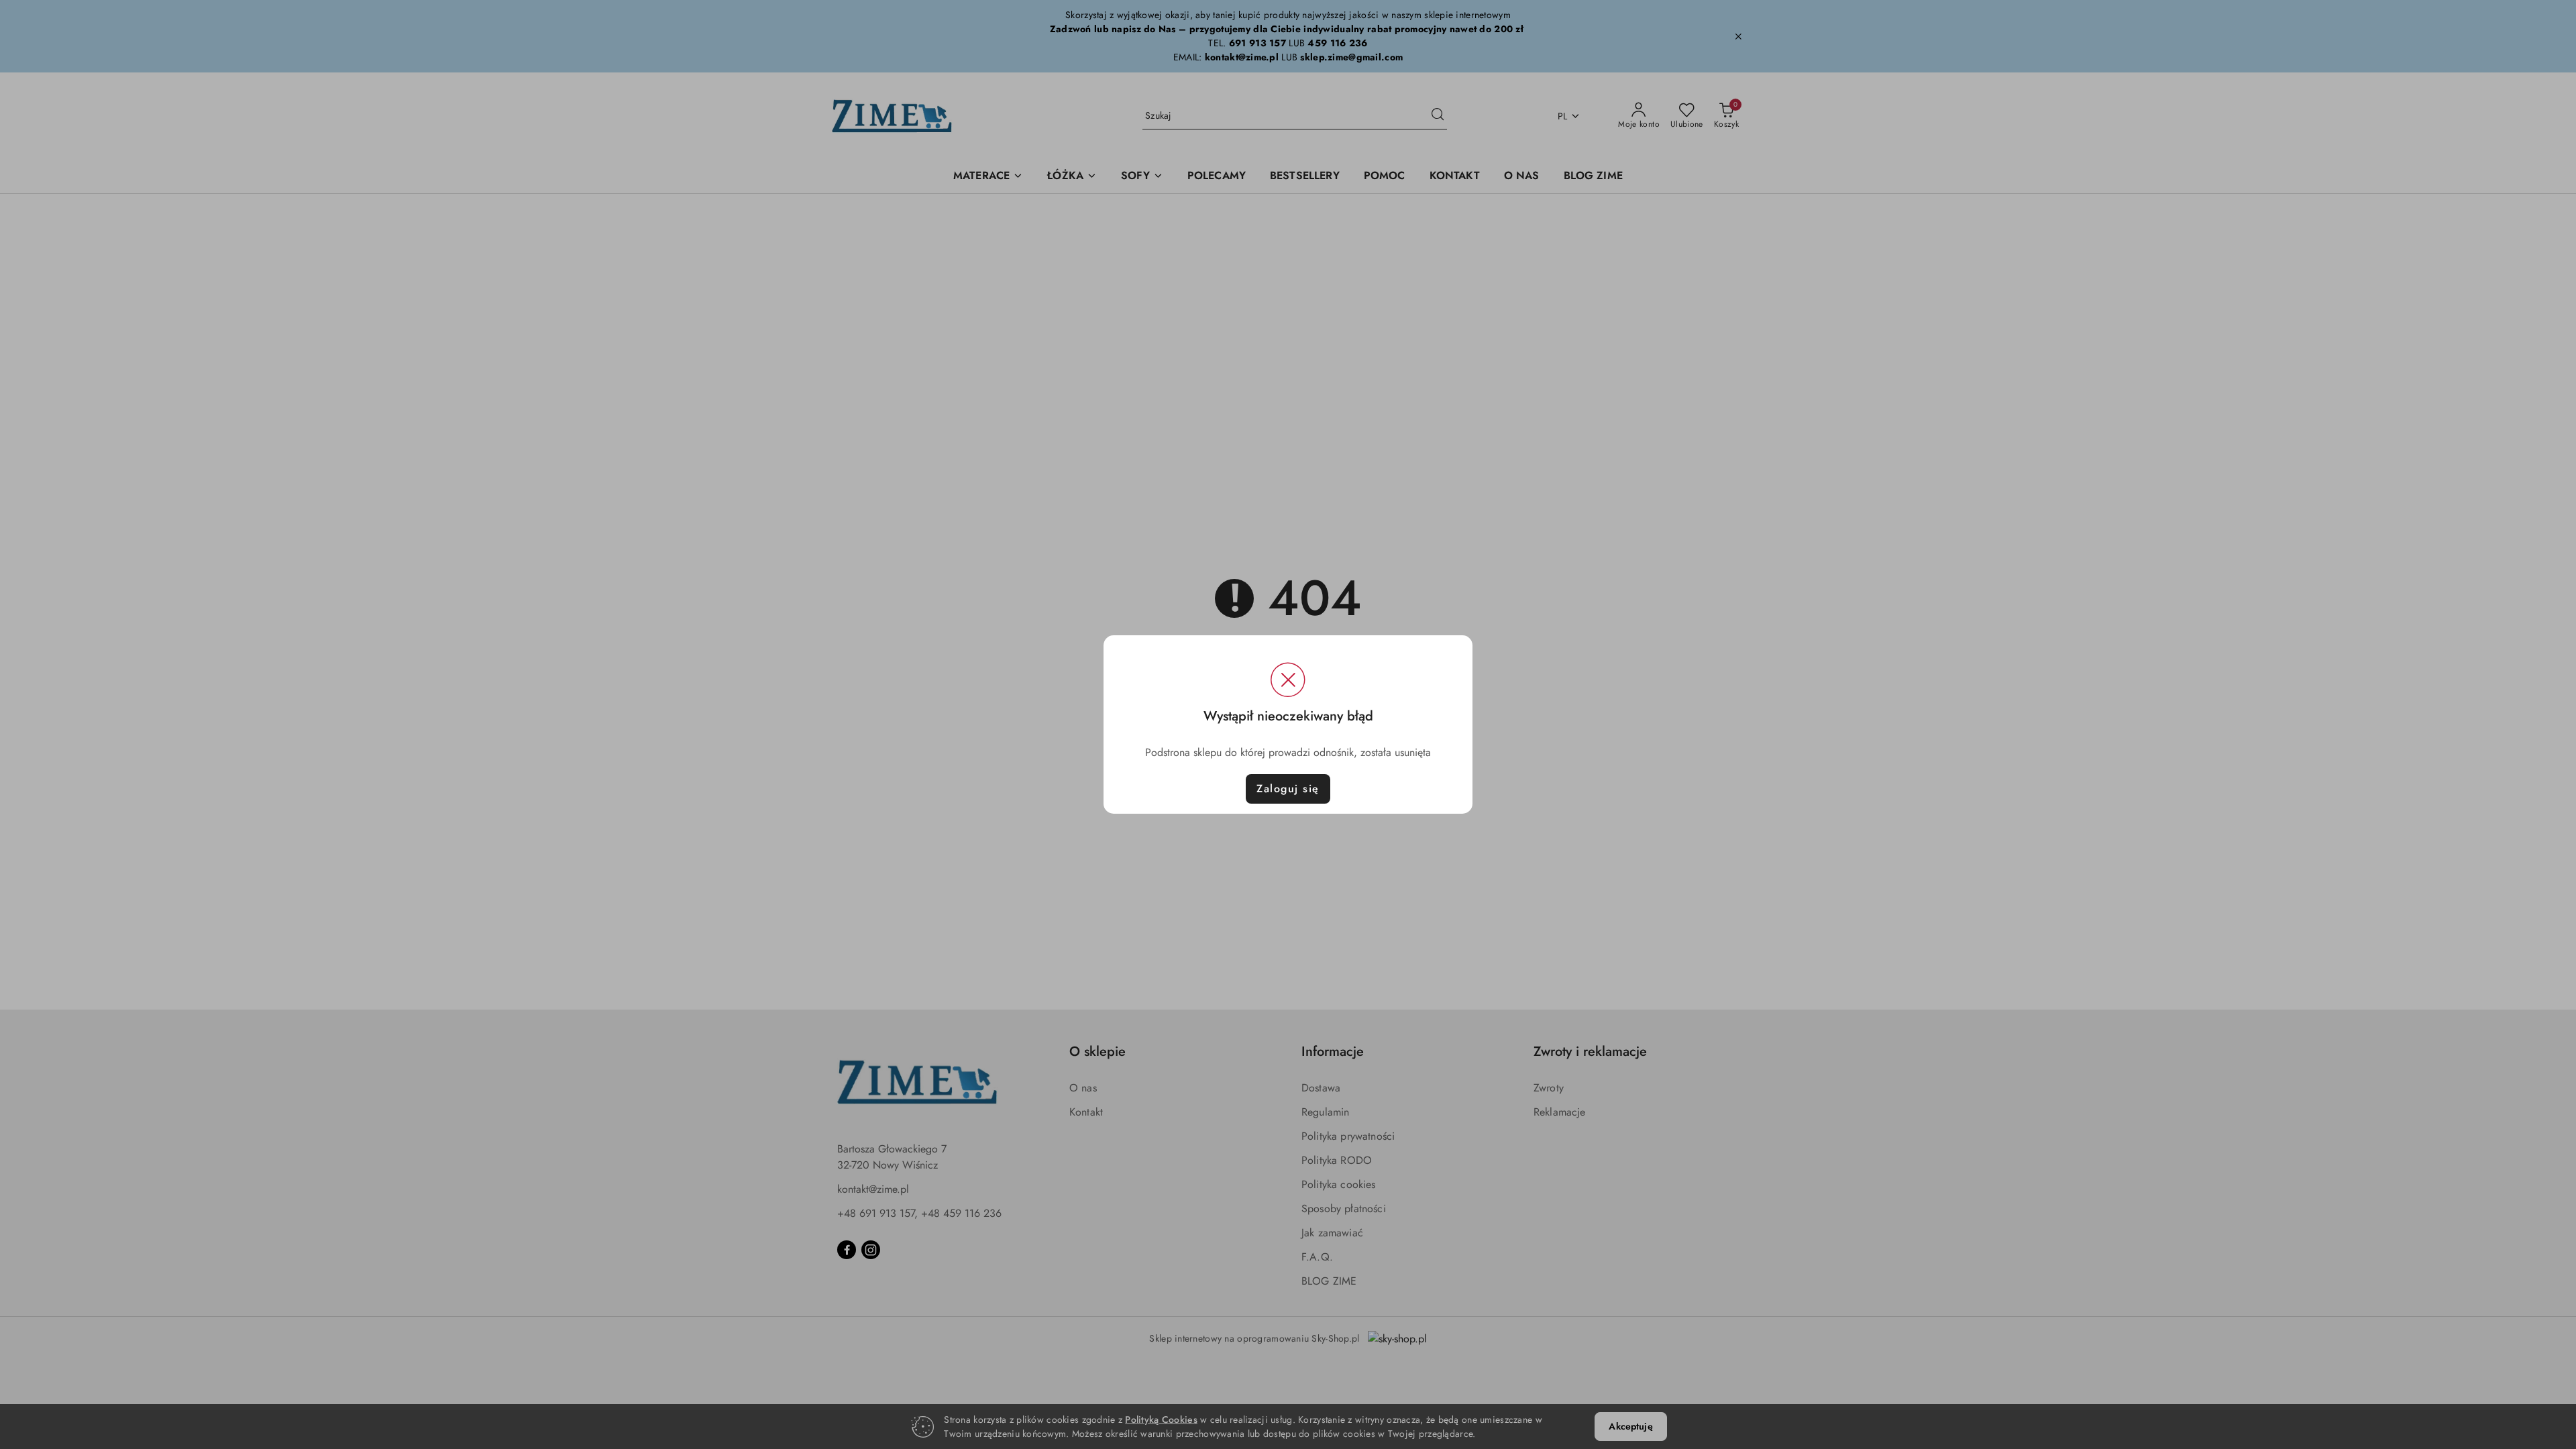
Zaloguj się (1288, 789)
